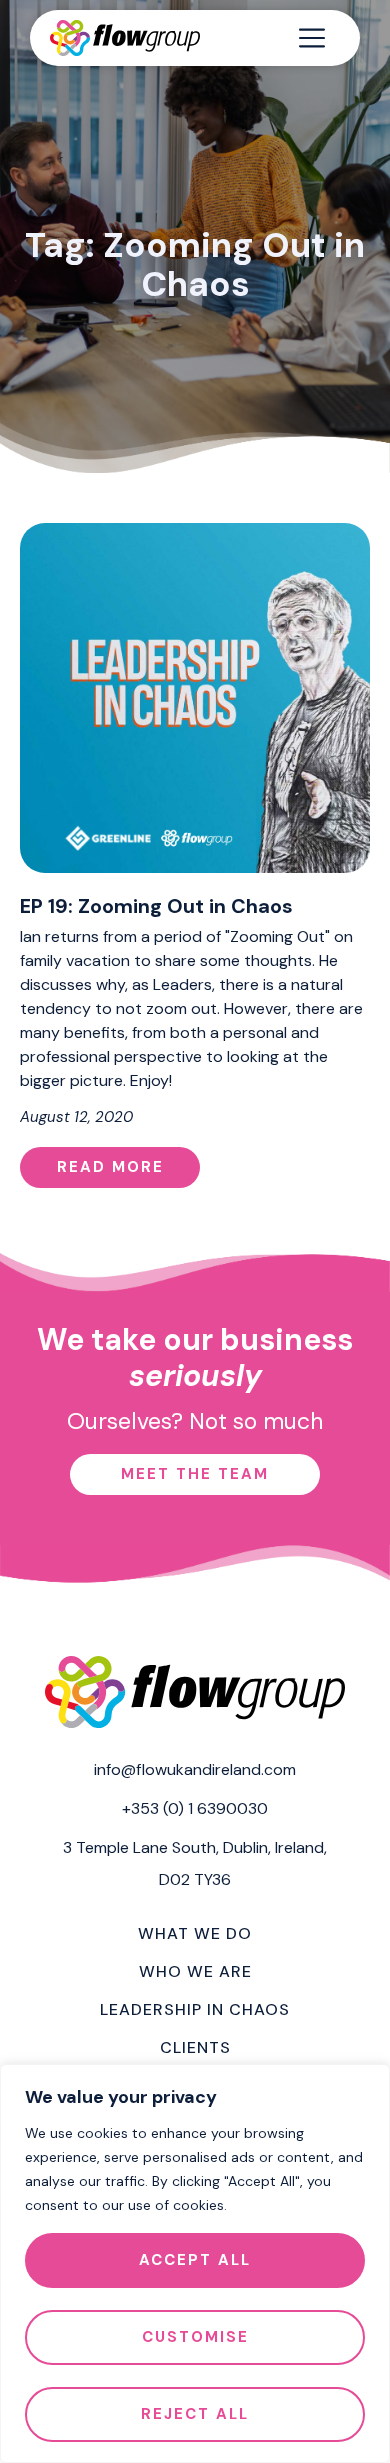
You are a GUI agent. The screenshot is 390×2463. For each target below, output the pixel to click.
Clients (195, 2047)
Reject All (195, 2414)
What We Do (195, 1933)
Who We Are (195, 1971)
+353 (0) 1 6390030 (195, 1808)
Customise (195, 2337)
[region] (195, 2263)
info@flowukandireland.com (195, 1769)
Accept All (195, 2260)
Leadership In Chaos (195, 2009)
